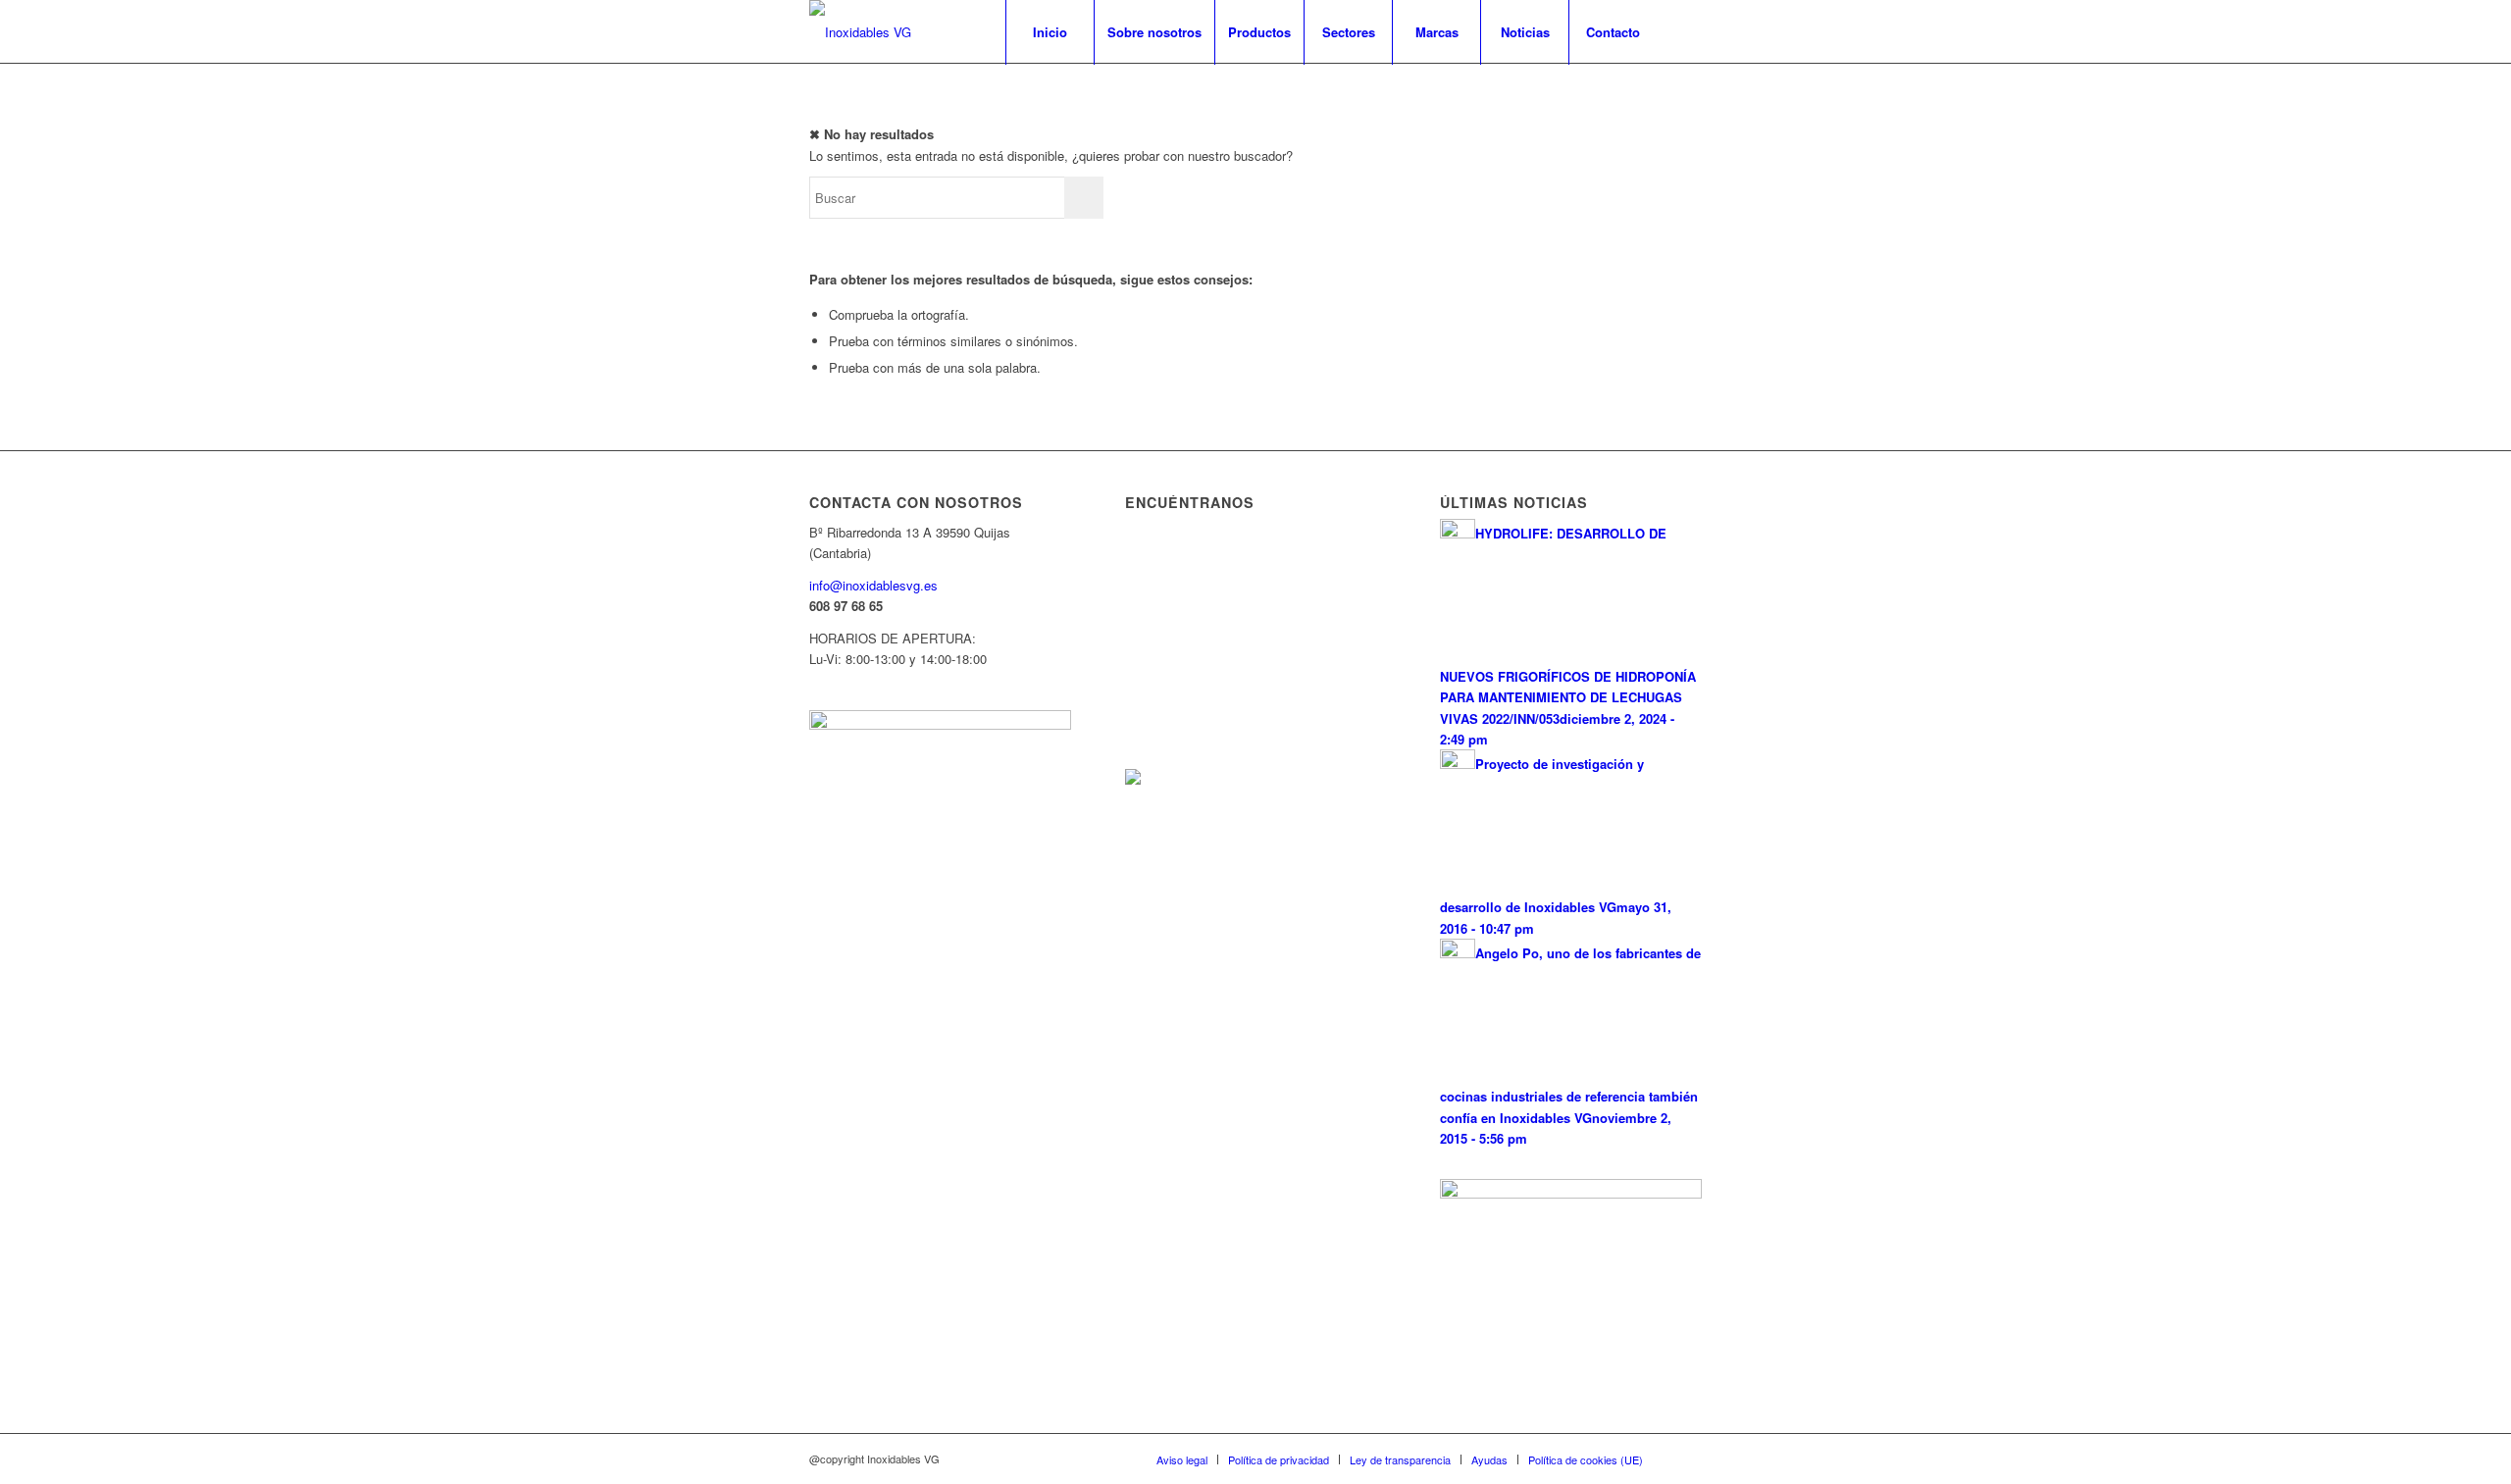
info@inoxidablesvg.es (873, 585)
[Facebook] (1687, 31)
